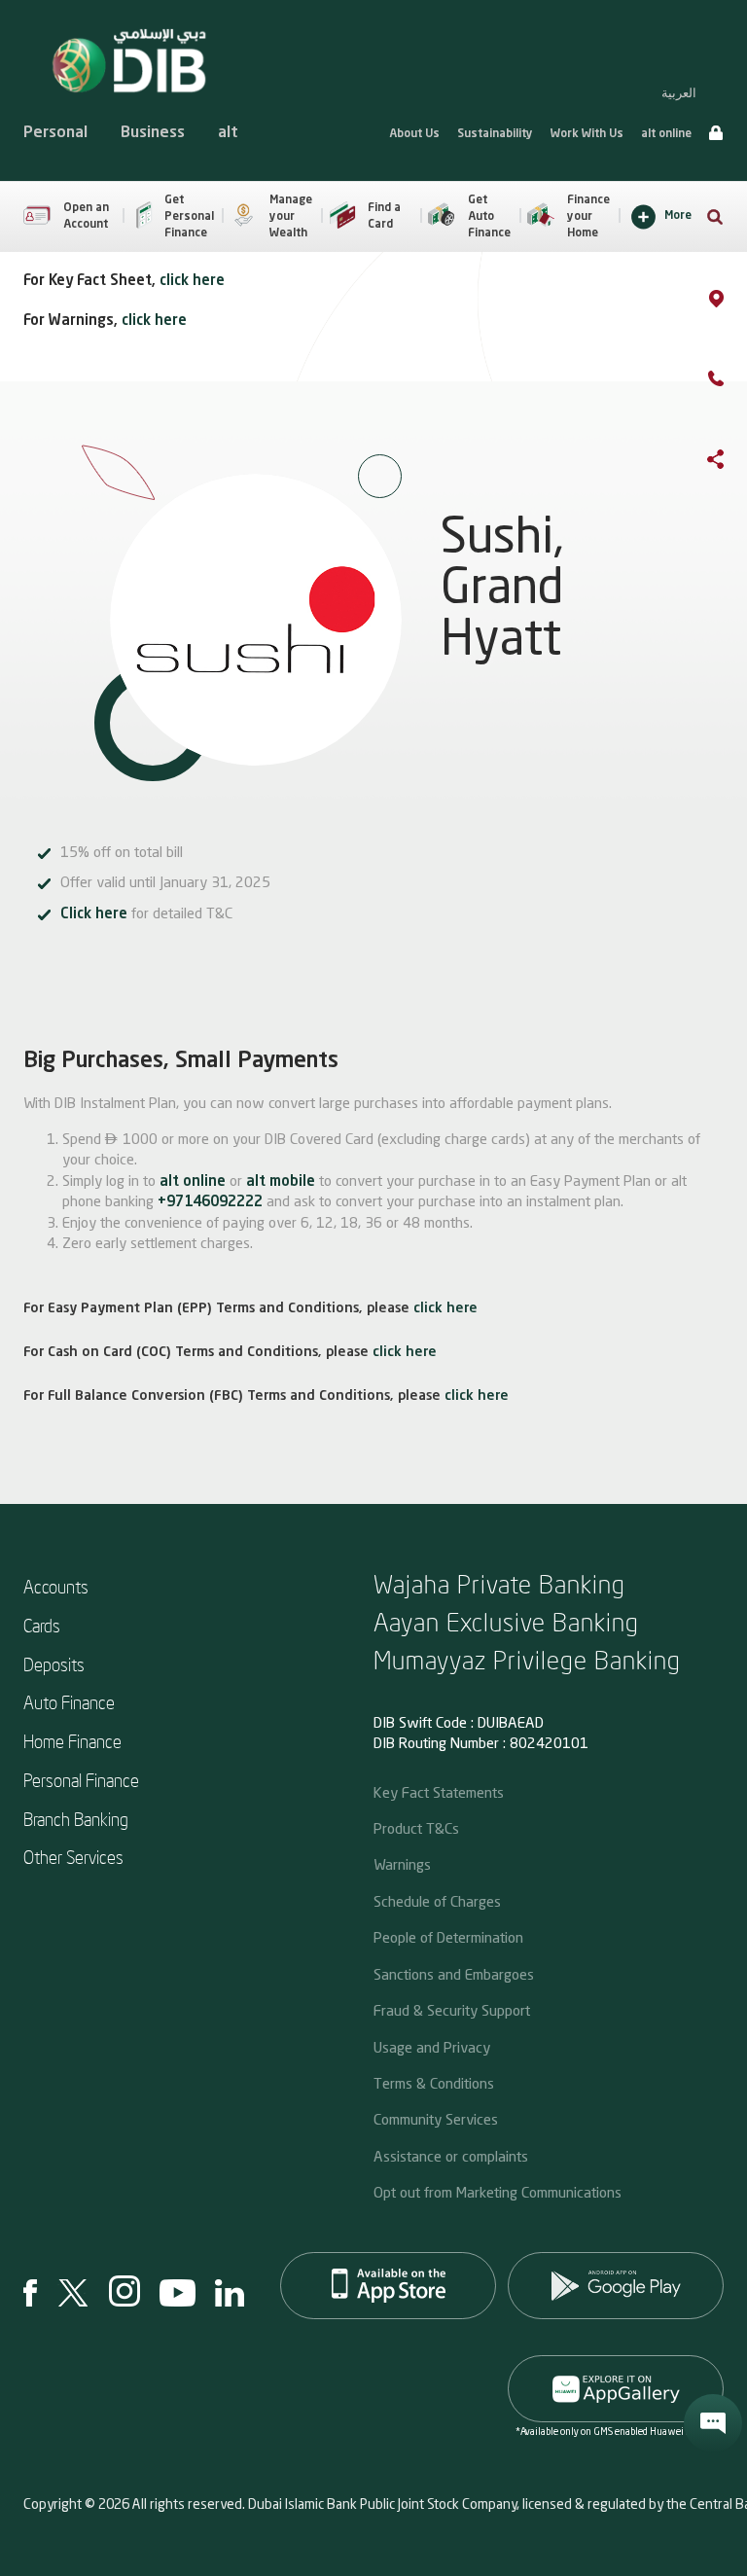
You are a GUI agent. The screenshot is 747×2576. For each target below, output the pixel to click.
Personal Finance (81, 1780)
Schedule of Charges (437, 1901)
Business (153, 133)
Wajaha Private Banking (499, 1583)
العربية (679, 93)
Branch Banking (76, 1819)
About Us (414, 134)
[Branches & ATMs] (736, 302)
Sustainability (495, 134)
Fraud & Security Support (452, 2010)
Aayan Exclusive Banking (506, 1621)
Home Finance (72, 1741)
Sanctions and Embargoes (454, 1974)
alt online (666, 134)
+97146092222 (210, 1203)
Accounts (56, 1586)
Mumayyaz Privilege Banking (527, 1659)
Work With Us (587, 134)
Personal (55, 133)
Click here (94, 915)
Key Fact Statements (439, 1792)
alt (228, 133)
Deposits (54, 1664)
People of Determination (448, 1937)
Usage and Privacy (432, 2047)
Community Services (436, 2119)
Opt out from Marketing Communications (498, 2192)
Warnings (402, 1864)
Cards (42, 1625)
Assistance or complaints (451, 2156)
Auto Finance (69, 1702)
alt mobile (281, 1182)
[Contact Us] (735, 382)
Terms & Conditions (434, 2083)
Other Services (73, 1857)
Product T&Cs (416, 1828)
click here (192, 282)
